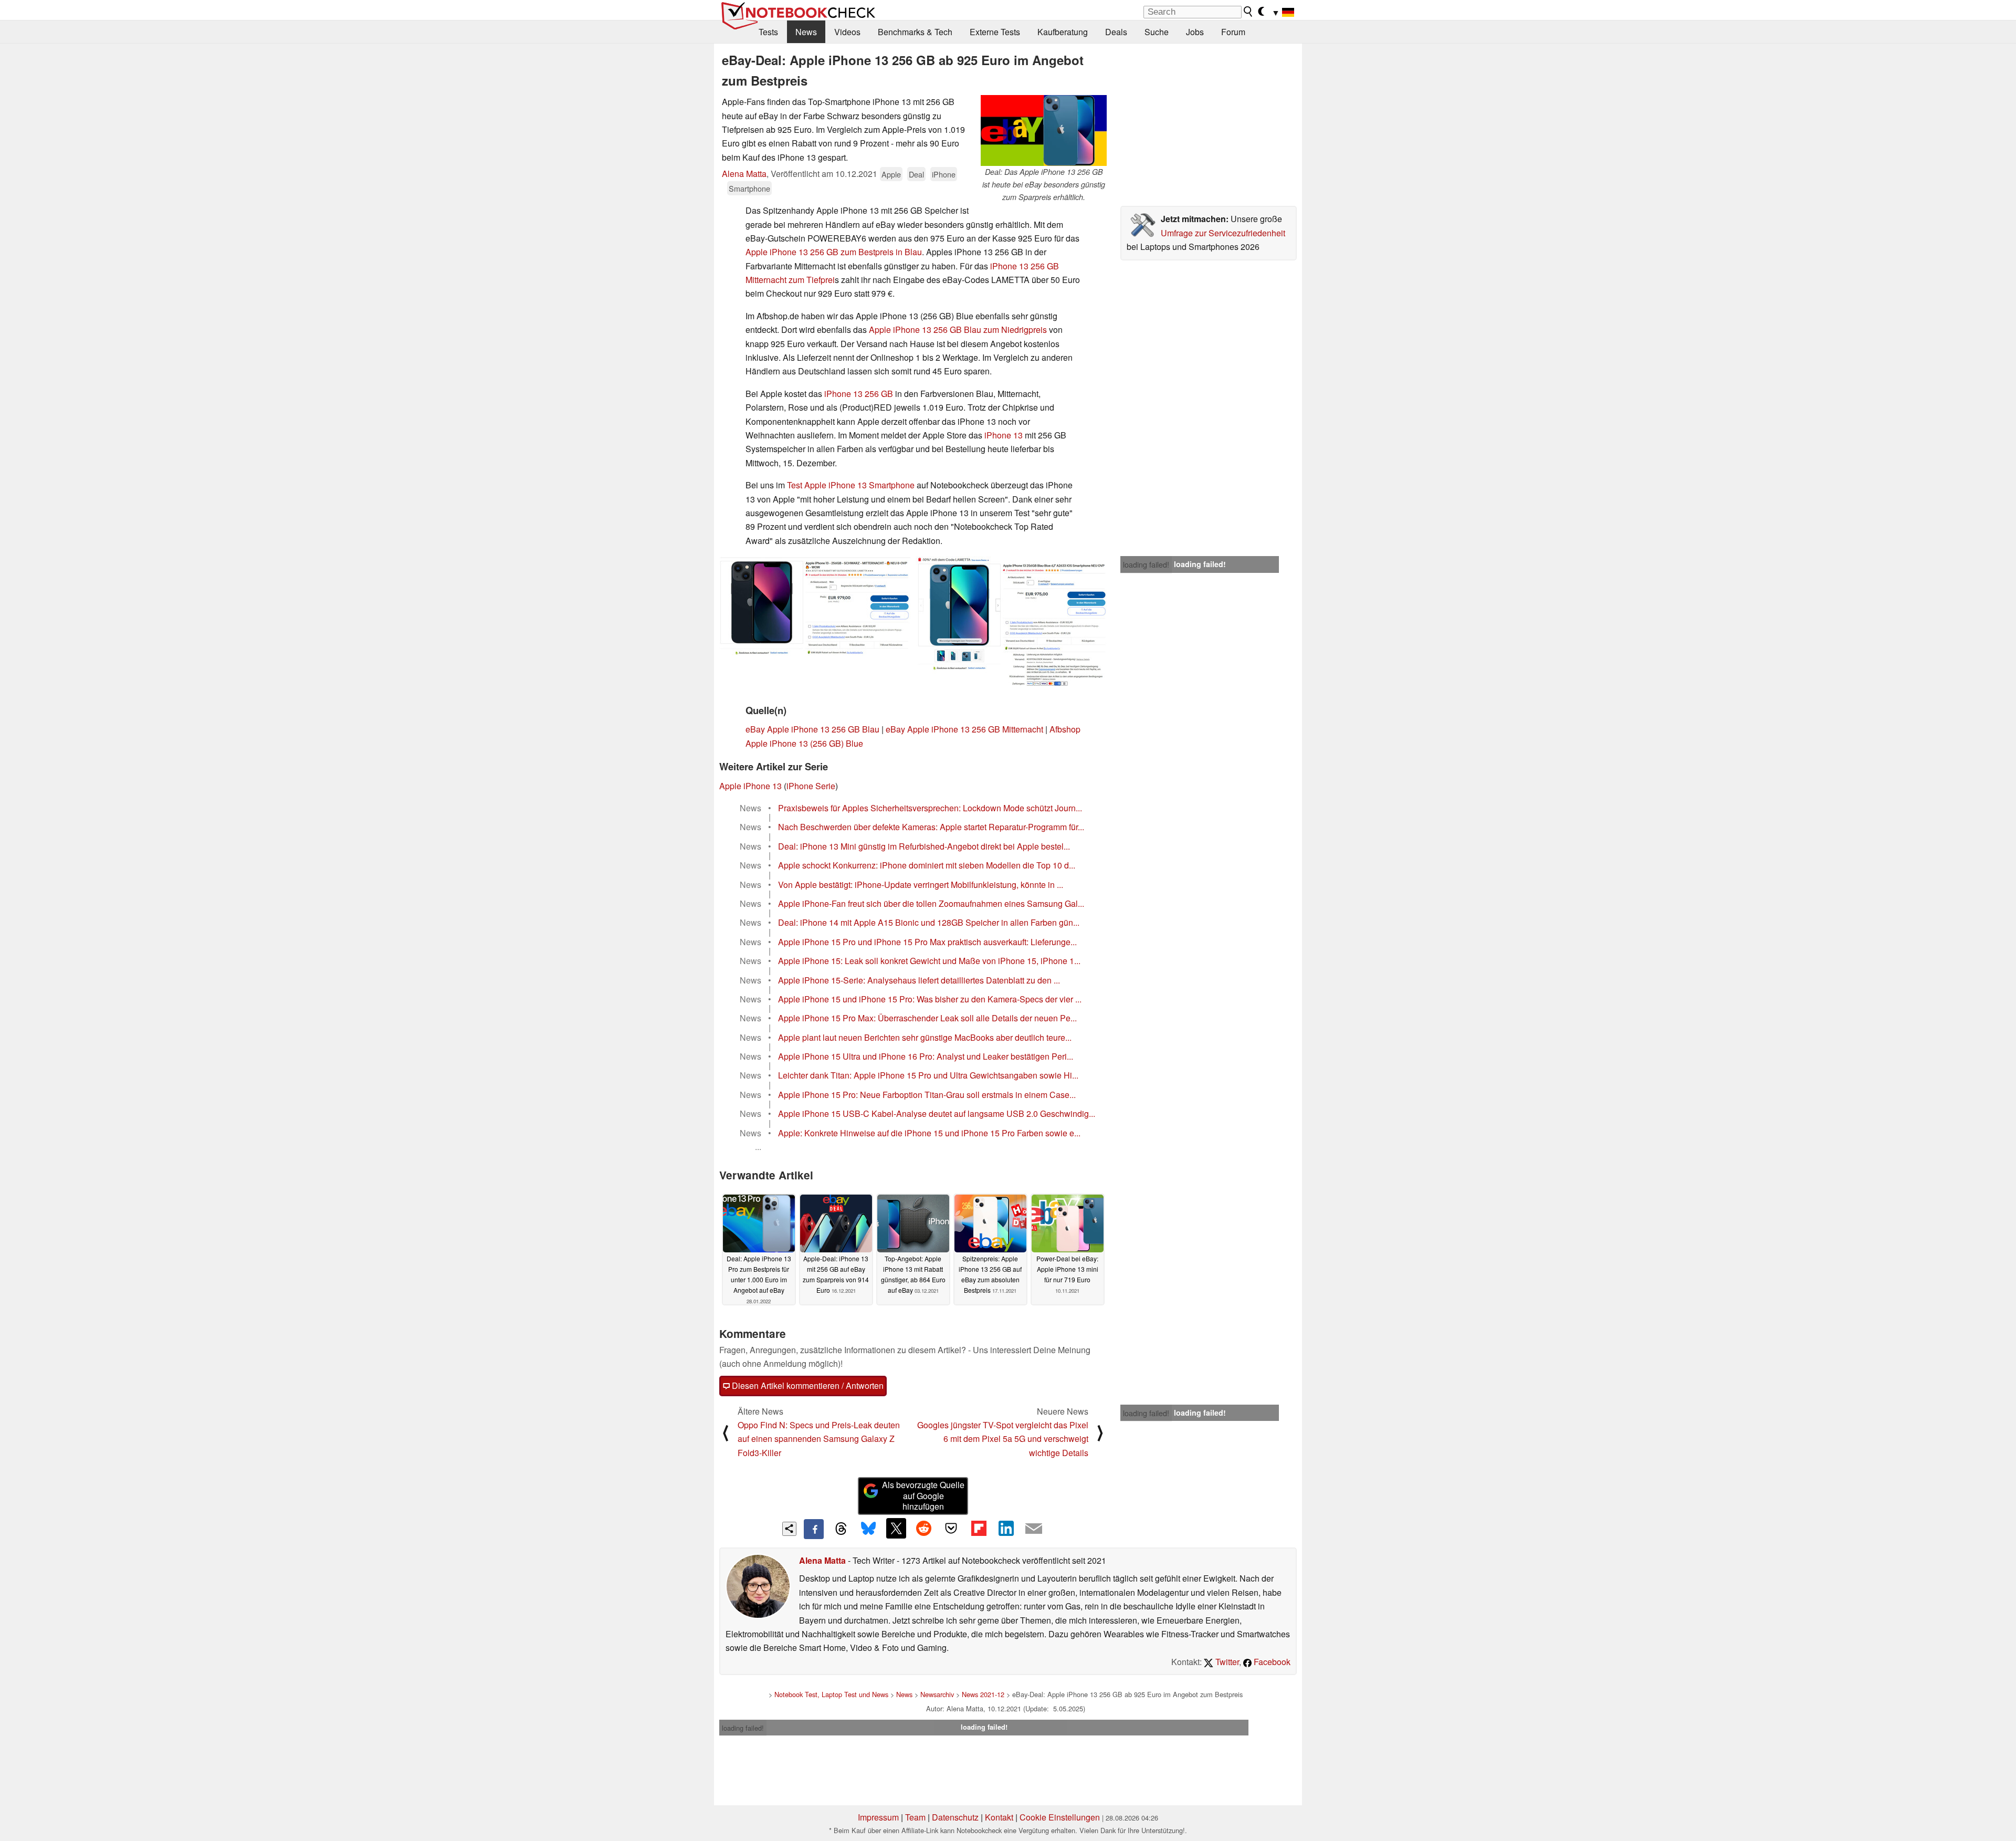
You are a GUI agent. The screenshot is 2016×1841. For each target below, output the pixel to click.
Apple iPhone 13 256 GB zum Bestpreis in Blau (834, 252)
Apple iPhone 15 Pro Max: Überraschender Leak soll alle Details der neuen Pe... (927, 1018)
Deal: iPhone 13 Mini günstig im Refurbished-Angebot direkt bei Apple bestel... (924, 846)
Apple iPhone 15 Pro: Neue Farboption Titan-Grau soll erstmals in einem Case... (927, 1095)
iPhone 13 (1004, 435)
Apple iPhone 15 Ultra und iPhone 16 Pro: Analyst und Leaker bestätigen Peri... (926, 1056)
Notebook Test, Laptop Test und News (831, 1694)
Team (915, 1817)
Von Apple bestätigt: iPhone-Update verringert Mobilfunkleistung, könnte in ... (921, 885)
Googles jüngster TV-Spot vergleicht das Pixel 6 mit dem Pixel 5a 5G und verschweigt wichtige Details (1003, 1439)
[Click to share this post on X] (896, 1528)
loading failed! (1146, 564)
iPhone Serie (811, 786)
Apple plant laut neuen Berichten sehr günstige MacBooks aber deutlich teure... (925, 1037)
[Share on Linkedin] (1006, 1528)
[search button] (1248, 12)
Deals (1116, 32)
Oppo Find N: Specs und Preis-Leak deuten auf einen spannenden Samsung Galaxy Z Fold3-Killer (819, 1439)
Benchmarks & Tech (915, 32)
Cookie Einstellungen (1060, 1817)
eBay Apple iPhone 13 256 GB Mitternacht (964, 729)
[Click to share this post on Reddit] (923, 1528)
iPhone (944, 174)
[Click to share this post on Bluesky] (868, 1529)
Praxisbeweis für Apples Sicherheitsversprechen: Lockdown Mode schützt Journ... (930, 808)
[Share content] (789, 1529)
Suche (1157, 32)
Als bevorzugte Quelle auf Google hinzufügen (923, 1496)
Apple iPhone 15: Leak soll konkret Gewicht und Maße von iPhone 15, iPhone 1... (929, 961)
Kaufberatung (1063, 32)
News (806, 32)
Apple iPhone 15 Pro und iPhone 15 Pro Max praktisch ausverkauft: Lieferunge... (927, 942)
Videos (847, 32)
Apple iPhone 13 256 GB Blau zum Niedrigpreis (958, 330)
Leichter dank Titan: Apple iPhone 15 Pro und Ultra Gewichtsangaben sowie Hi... (928, 1075)
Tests (768, 32)
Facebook (1271, 1662)
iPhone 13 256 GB (859, 394)
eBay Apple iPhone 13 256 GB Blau (812, 729)
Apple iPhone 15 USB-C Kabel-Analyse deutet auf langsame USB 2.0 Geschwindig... (937, 1113)
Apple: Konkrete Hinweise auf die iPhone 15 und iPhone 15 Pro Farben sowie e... (929, 1133)
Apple (891, 174)
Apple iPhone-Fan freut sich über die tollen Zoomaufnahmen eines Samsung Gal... (931, 903)
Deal (916, 174)
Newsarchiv (937, 1694)
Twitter (1226, 1662)
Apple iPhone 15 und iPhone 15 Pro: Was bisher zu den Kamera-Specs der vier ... (930, 999)
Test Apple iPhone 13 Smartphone (851, 485)
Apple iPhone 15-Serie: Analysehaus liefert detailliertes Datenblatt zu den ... (919, 980)
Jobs (1195, 32)
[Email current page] (1034, 1529)
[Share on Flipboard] (979, 1528)
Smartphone (749, 188)
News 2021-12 (983, 1694)
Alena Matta (744, 174)
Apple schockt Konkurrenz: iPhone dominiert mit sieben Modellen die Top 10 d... (927, 865)
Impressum (878, 1817)
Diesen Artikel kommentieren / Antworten (807, 1385)
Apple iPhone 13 (750, 786)
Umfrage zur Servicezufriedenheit (1223, 233)
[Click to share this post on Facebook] (814, 1529)
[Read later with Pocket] (951, 1528)
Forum (1233, 32)
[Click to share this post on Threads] (841, 1529)
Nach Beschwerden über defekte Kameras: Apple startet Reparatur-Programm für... (931, 827)
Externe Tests (995, 32)
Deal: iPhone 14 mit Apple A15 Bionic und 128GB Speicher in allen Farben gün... (929, 922)
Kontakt (999, 1817)
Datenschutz (955, 1817)
